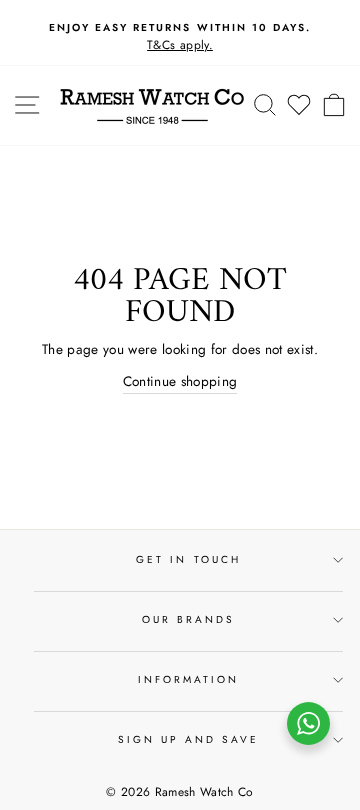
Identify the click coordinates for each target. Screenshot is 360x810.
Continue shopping (180, 381)
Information (189, 679)
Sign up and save (189, 739)
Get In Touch (188, 559)
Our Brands (189, 619)
